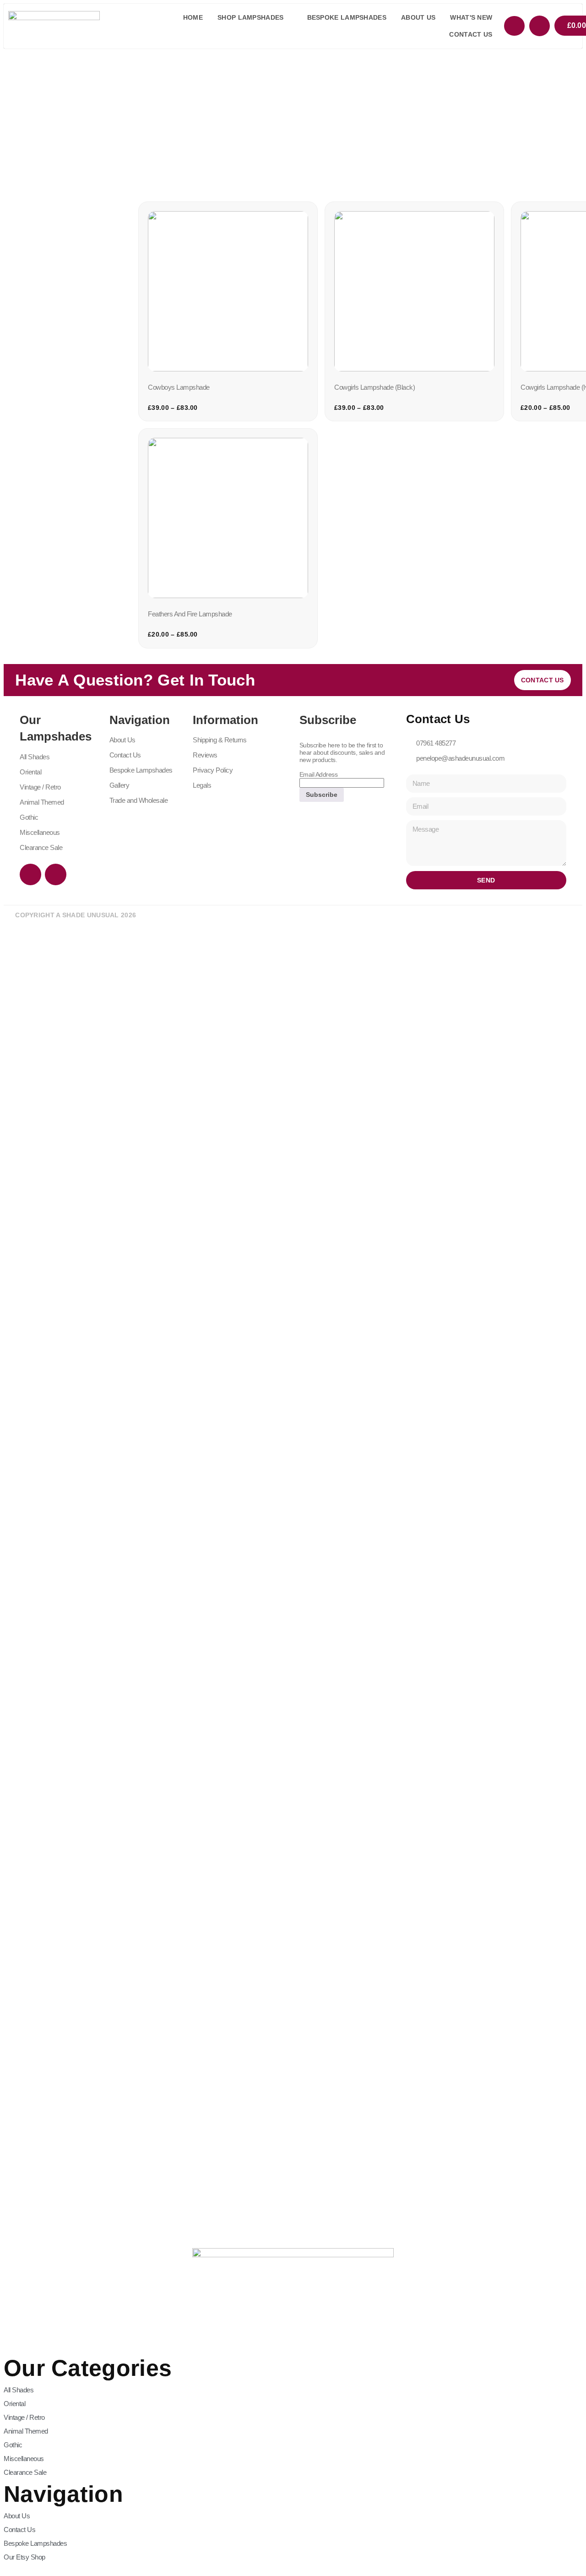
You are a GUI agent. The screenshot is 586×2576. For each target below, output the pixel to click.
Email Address (319, 774)
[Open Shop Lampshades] (289, 18)
